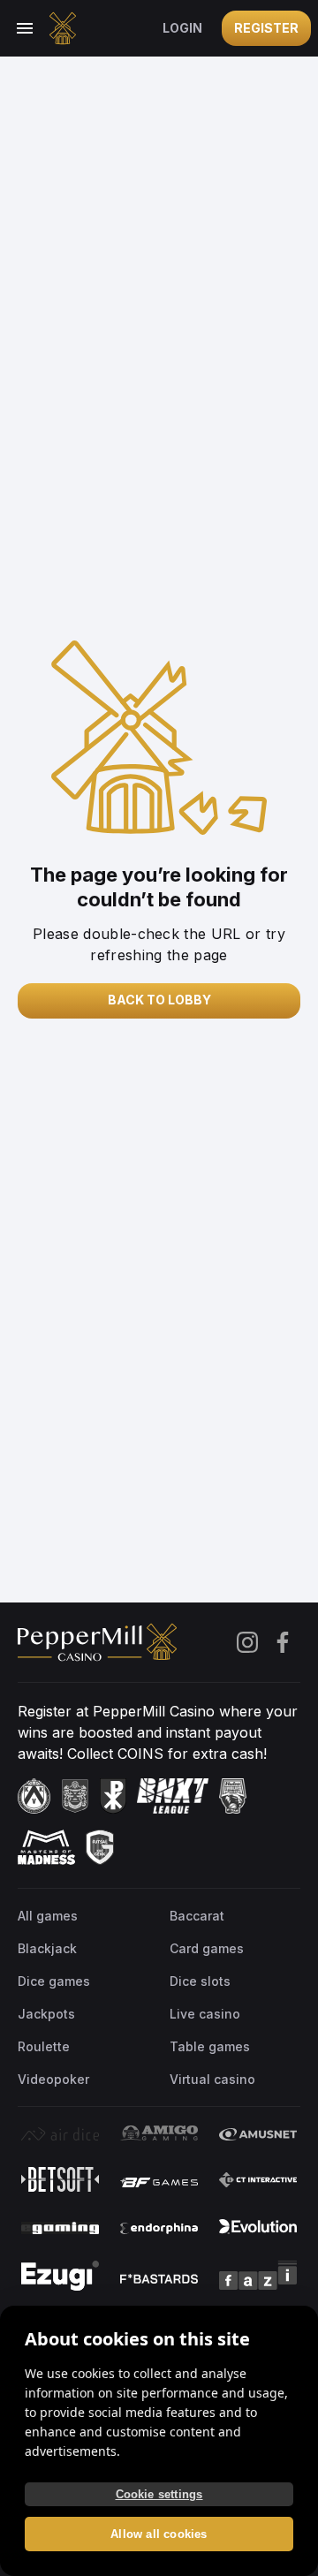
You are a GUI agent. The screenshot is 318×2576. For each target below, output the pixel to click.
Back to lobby (159, 1000)
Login (182, 28)
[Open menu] (25, 28)
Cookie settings (159, 2494)
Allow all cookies (159, 2534)
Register (266, 28)
